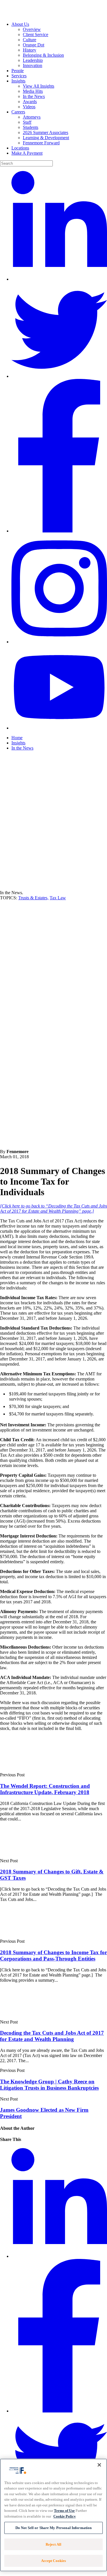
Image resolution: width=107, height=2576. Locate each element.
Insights (18, 81)
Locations (20, 148)
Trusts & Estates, (33, 898)
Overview (32, 29)
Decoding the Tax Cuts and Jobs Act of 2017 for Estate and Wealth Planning (52, 2036)
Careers (18, 112)
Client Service (36, 35)
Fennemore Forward (41, 143)
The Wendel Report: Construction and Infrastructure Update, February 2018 (45, 1789)
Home (17, 738)
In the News (34, 96)
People (18, 71)
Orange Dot (34, 45)
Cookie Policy (65, 2516)
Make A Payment (27, 153)
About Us (20, 24)
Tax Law (58, 898)
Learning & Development (46, 138)
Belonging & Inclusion (43, 55)
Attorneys (32, 117)
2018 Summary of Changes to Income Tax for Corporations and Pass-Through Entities (53, 1955)
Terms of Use (64, 2511)
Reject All (53, 2544)
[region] (53, 2515)
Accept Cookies (54, 2561)
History (30, 50)
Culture (30, 40)
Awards (30, 102)
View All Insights (39, 86)
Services (19, 76)
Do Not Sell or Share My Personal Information (54, 2528)
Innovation (33, 65)
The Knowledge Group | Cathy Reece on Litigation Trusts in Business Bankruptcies (49, 2085)
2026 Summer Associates (46, 132)
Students (31, 127)
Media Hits (33, 91)
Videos (29, 107)
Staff (27, 122)
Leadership (33, 60)
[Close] (99, 2465)
